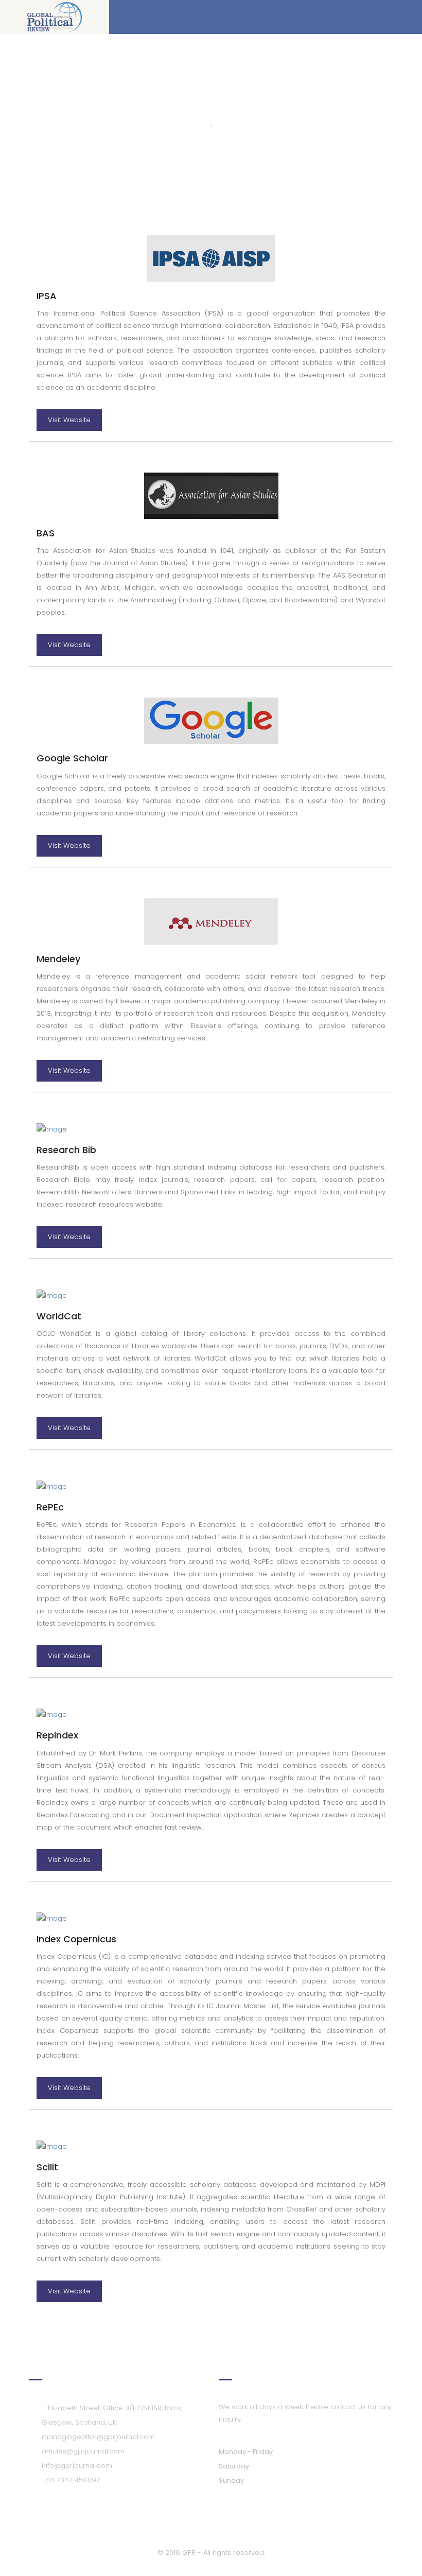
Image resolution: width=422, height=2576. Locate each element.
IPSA (47, 296)
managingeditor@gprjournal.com (98, 2437)
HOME (194, 126)
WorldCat (59, 1316)
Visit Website (69, 420)
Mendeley (58, 959)
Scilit (47, 2167)
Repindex (57, 1735)
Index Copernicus (76, 1939)
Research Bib (66, 1150)
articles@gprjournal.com (83, 2451)
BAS (46, 533)
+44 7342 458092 (71, 2480)
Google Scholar (72, 758)
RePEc (50, 1507)
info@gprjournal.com (77, 2466)
